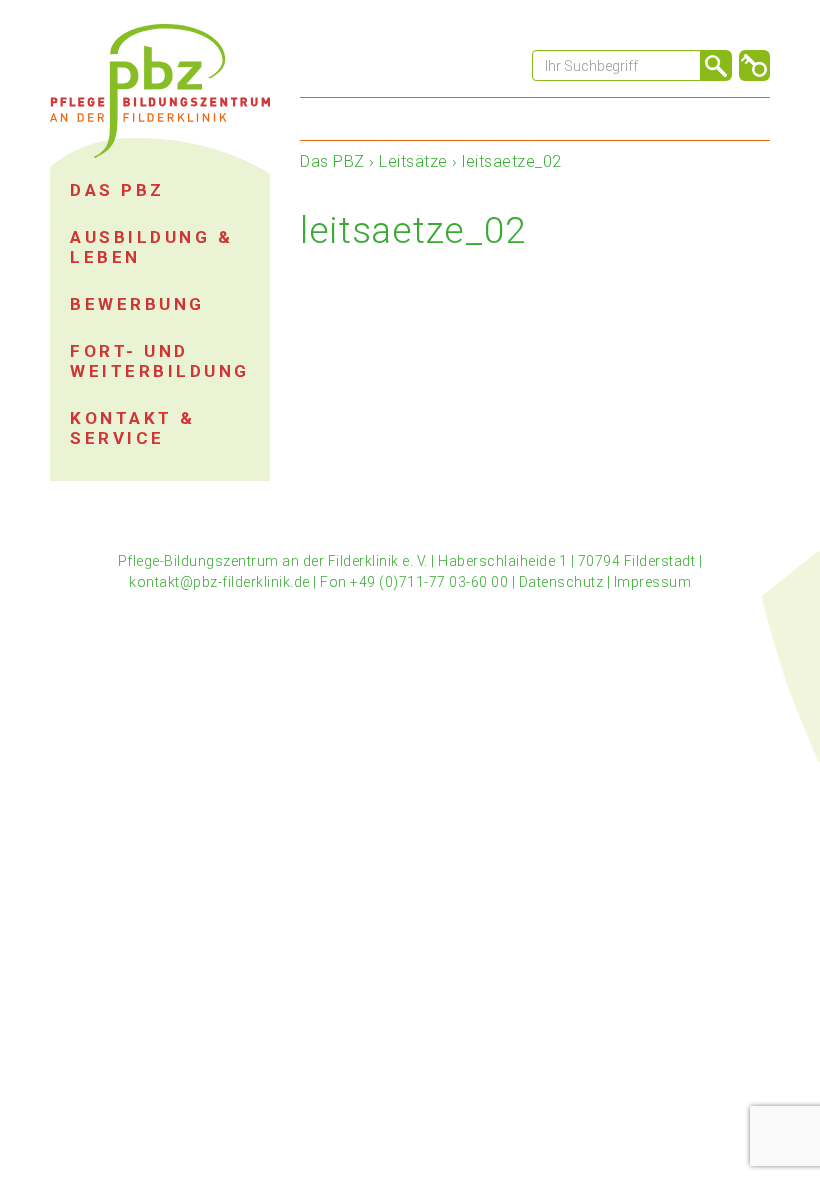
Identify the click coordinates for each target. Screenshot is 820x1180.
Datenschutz (561, 582)
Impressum (653, 582)
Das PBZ (332, 161)
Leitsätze (413, 161)
